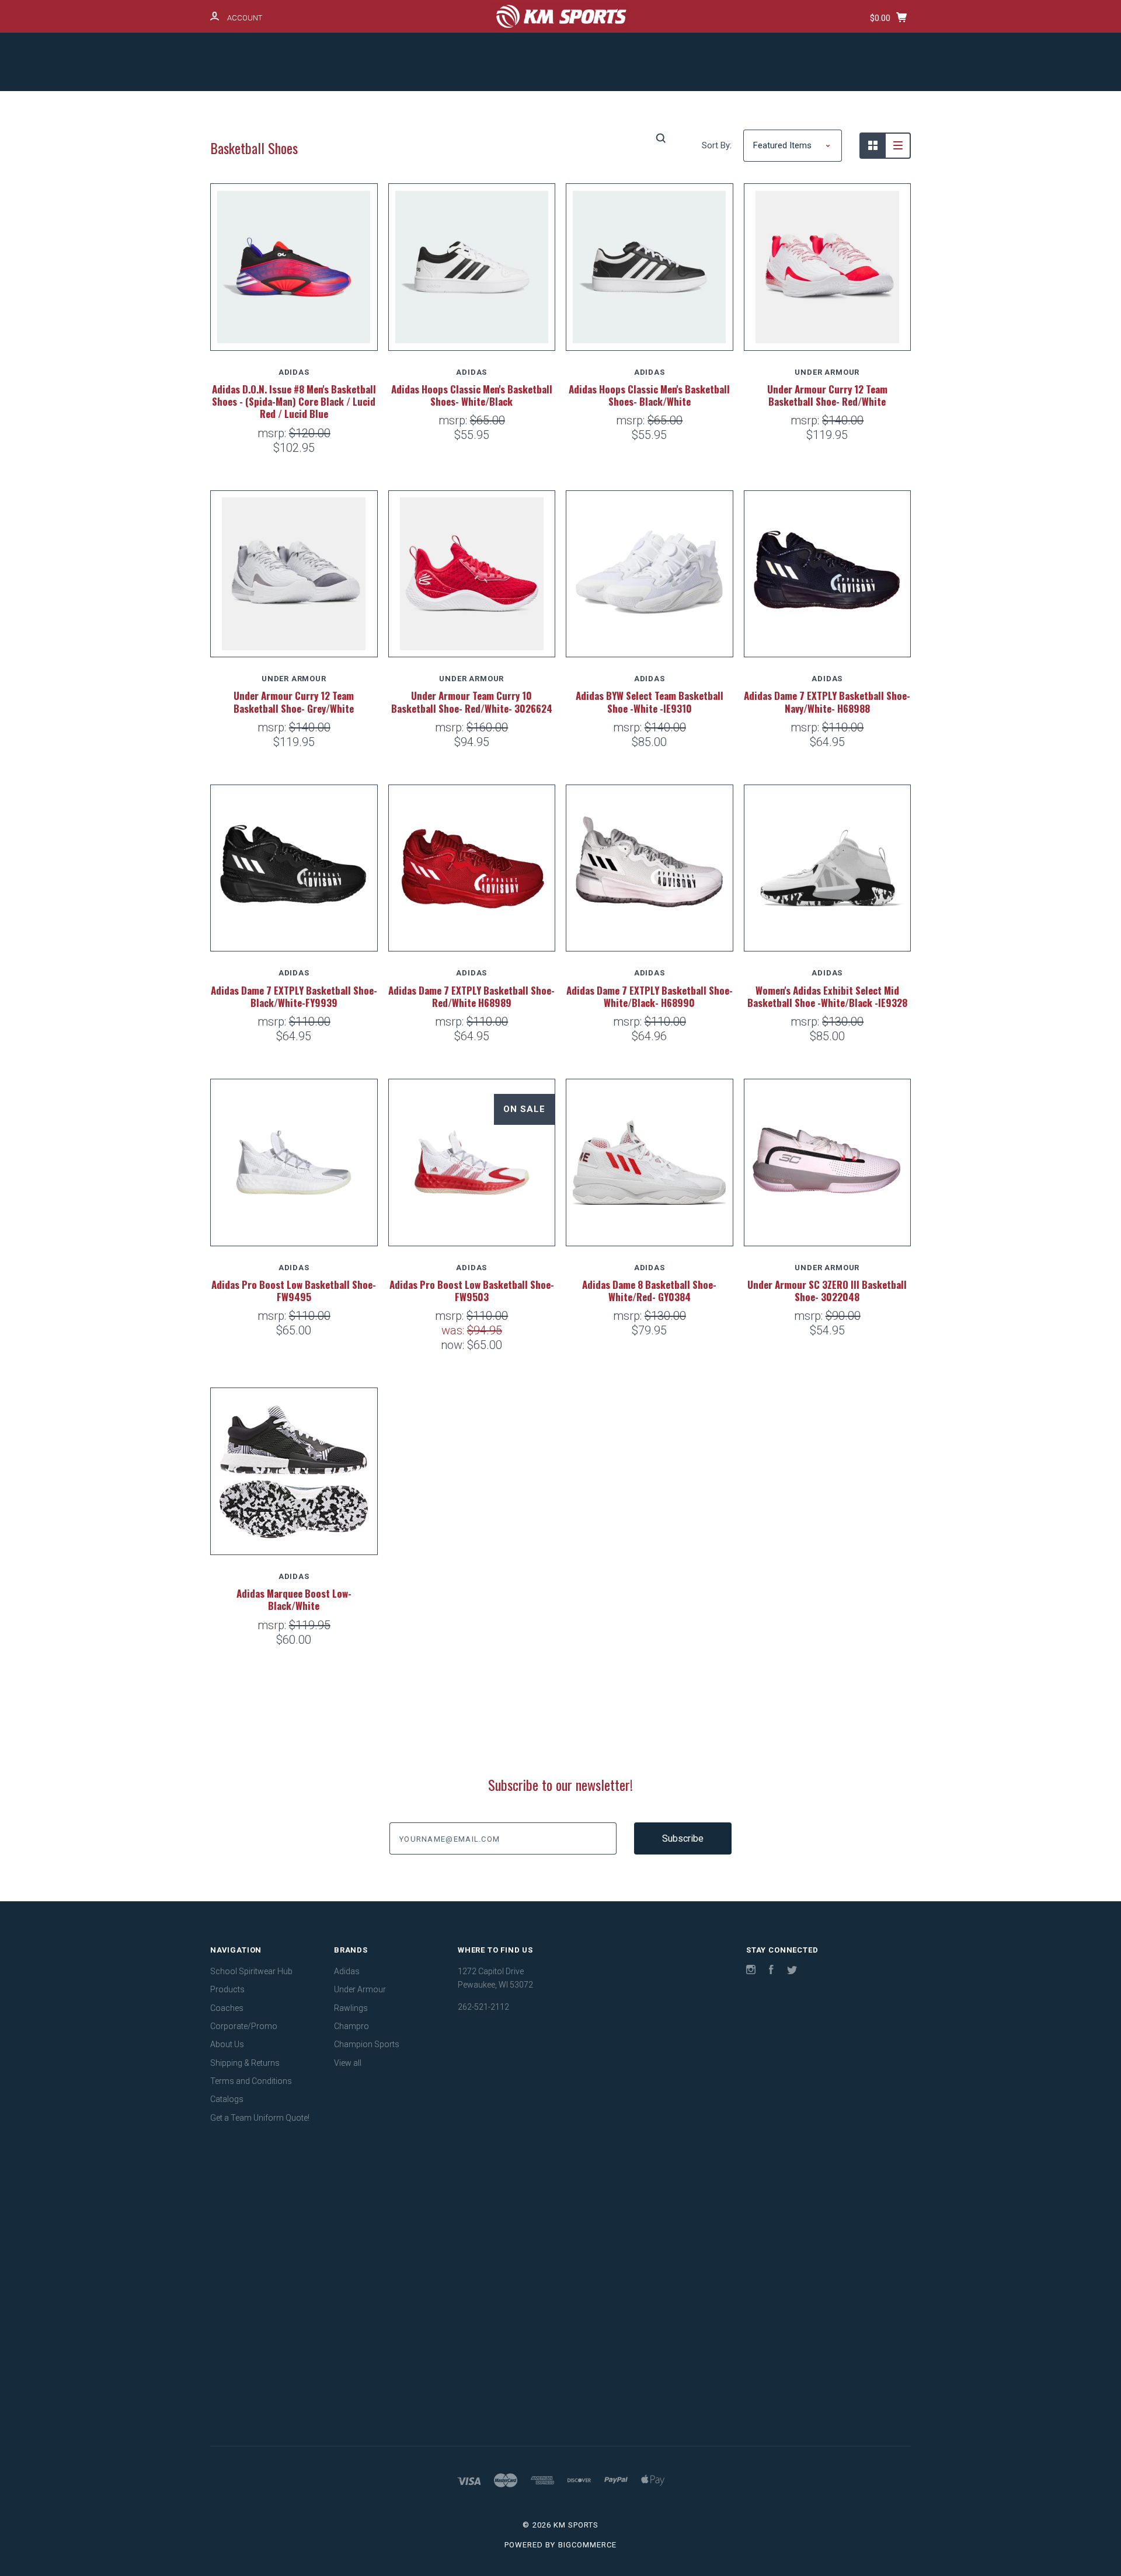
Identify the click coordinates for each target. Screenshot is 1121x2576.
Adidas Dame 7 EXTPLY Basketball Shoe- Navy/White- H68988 (827, 702)
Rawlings (351, 2008)
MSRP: (273, 433)
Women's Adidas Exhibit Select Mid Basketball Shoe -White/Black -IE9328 (827, 996)
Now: (454, 1345)
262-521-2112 (483, 2007)
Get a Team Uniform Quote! (582, 138)
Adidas (347, 1971)
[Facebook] (771, 1971)
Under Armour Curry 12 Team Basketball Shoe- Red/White (827, 395)
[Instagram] (751, 1971)
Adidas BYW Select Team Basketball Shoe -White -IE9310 (650, 702)
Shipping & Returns (718, 107)
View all (348, 2063)
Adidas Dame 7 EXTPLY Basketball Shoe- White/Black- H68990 (650, 996)
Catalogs (482, 138)
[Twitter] (792, 1971)
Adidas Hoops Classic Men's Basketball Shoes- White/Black (472, 395)
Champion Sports (367, 2044)
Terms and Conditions (829, 107)
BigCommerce (587, 2545)
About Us (628, 107)
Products (386, 107)
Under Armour (360, 1989)
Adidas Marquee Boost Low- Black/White (294, 1599)
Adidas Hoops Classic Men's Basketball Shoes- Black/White (649, 395)
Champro (351, 2026)
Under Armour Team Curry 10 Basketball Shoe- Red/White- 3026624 (472, 702)
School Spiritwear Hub (294, 107)
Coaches (453, 107)
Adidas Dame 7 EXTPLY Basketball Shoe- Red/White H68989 (471, 996)
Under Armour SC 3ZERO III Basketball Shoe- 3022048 (827, 1291)
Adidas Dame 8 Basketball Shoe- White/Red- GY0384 (649, 1291)
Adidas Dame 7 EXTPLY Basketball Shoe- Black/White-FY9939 (294, 996)
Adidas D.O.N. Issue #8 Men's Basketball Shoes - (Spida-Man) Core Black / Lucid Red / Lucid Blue (294, 402)
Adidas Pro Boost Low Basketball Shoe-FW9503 (472, 1291)
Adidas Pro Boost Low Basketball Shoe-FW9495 (294, 1291)
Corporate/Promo (540, 107)
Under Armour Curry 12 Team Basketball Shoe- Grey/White (294, 702)
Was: (454, 1330)
